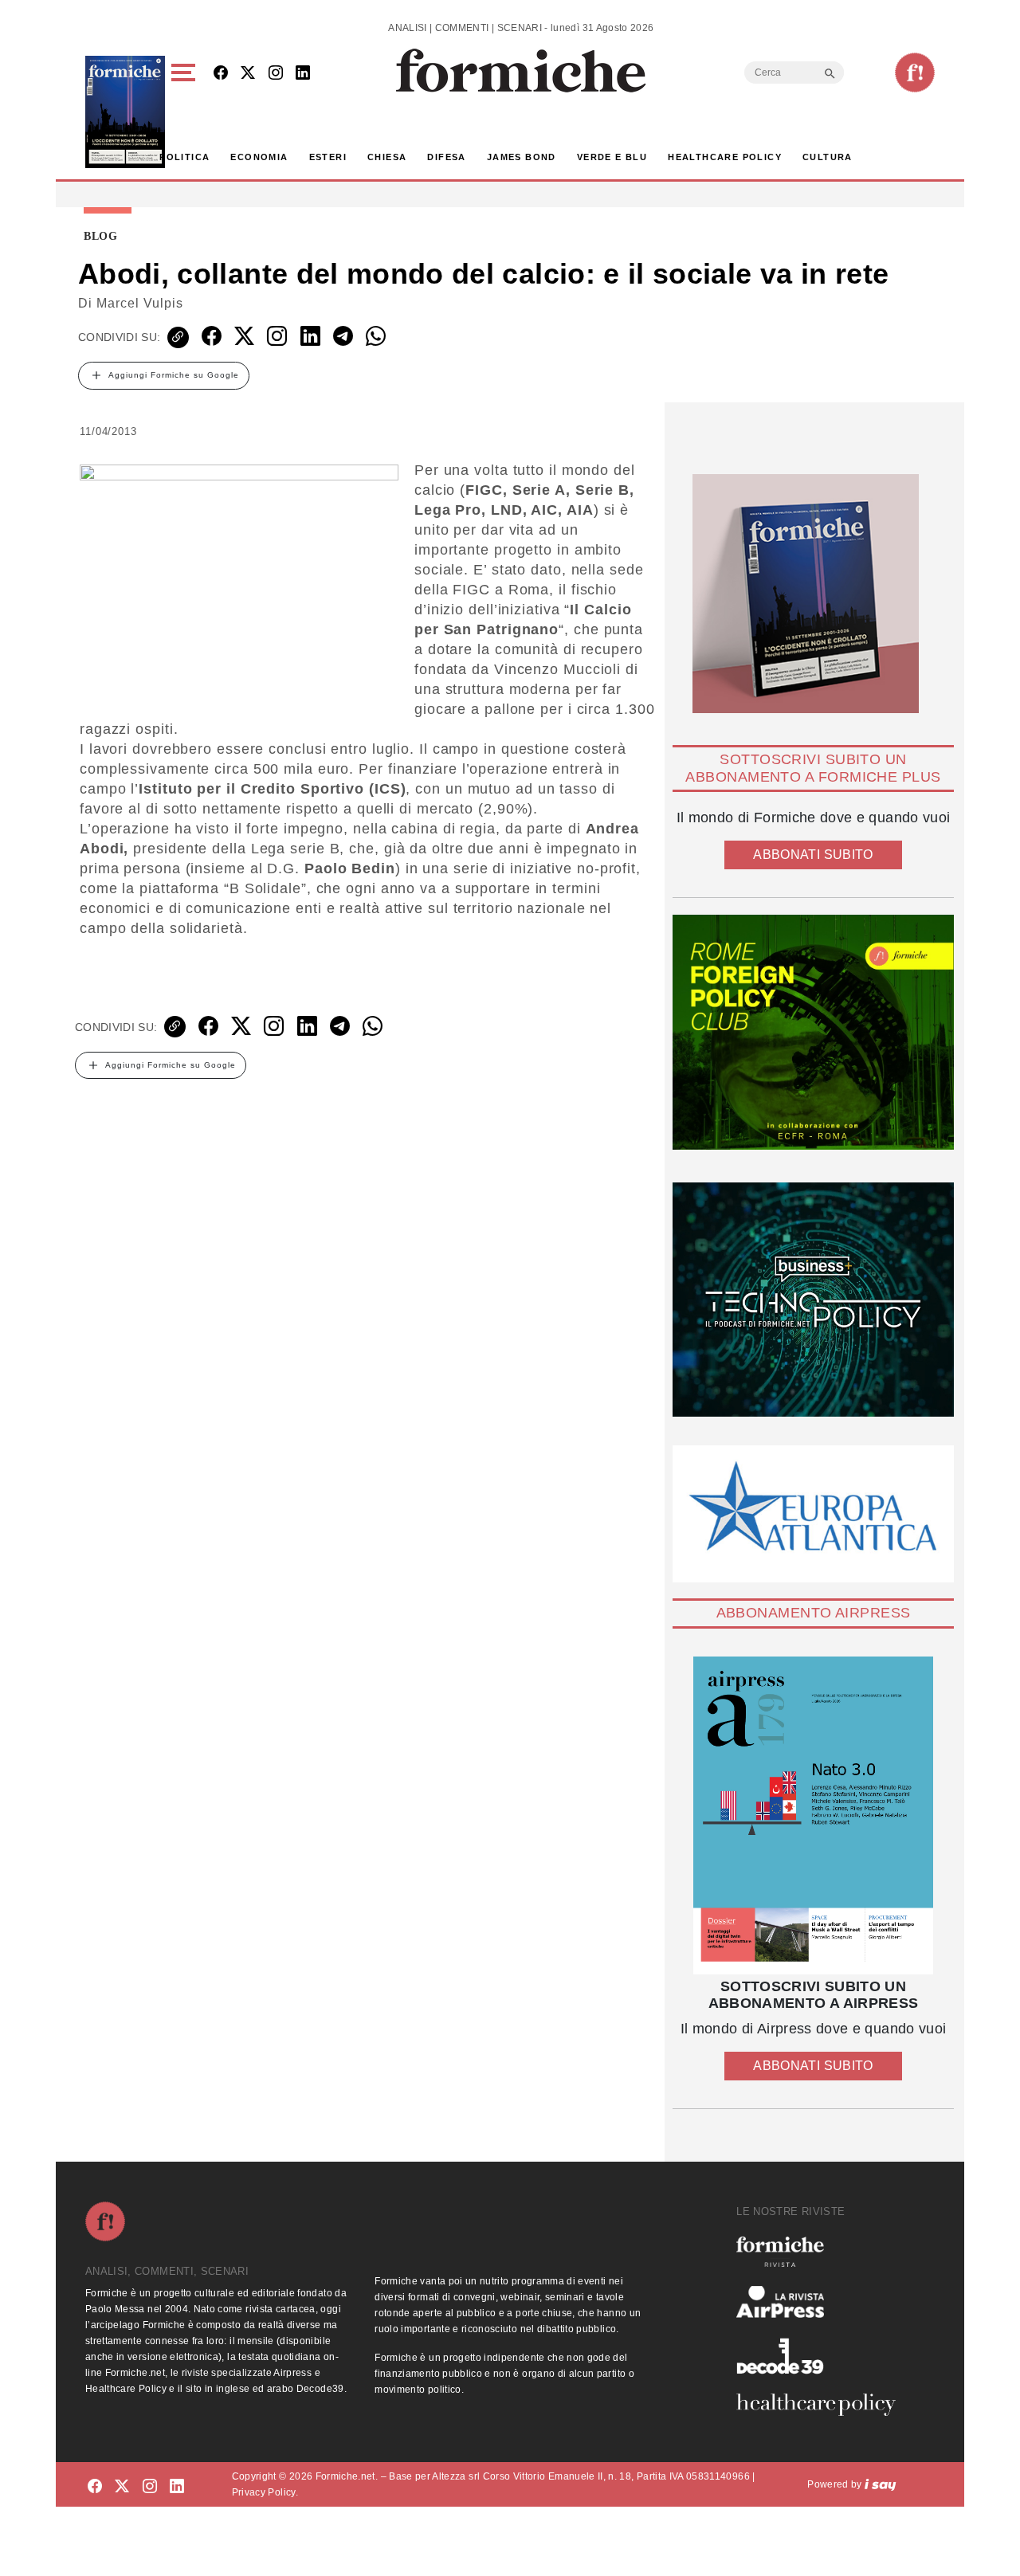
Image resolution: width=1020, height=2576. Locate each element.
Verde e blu (612, 157)
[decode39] (822, 2355)
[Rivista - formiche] (822, 2251)
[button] (186, 112)
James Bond (522, 157)
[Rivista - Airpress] (822, 2302)
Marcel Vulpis (140, 303)
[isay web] (881, 2484)
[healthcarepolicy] (822, 2405)
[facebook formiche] (95, 2487)
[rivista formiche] (813, 1815)
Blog (101, 237)
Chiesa (387, 157)
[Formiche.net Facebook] (221, 74)
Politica (184, 157)
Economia (259, 157)
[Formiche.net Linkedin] (303, 74)
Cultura (828, 157)
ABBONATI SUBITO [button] (813, 855)
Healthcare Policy (725, 157)
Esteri (328, 157)
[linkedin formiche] (177, 2487)
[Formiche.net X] (248, 74)
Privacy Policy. (265, 2492)
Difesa (446, 157)
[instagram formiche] (150, 2487)
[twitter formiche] (122, 2487)
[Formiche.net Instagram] (276, 74)
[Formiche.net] (915, 73)
